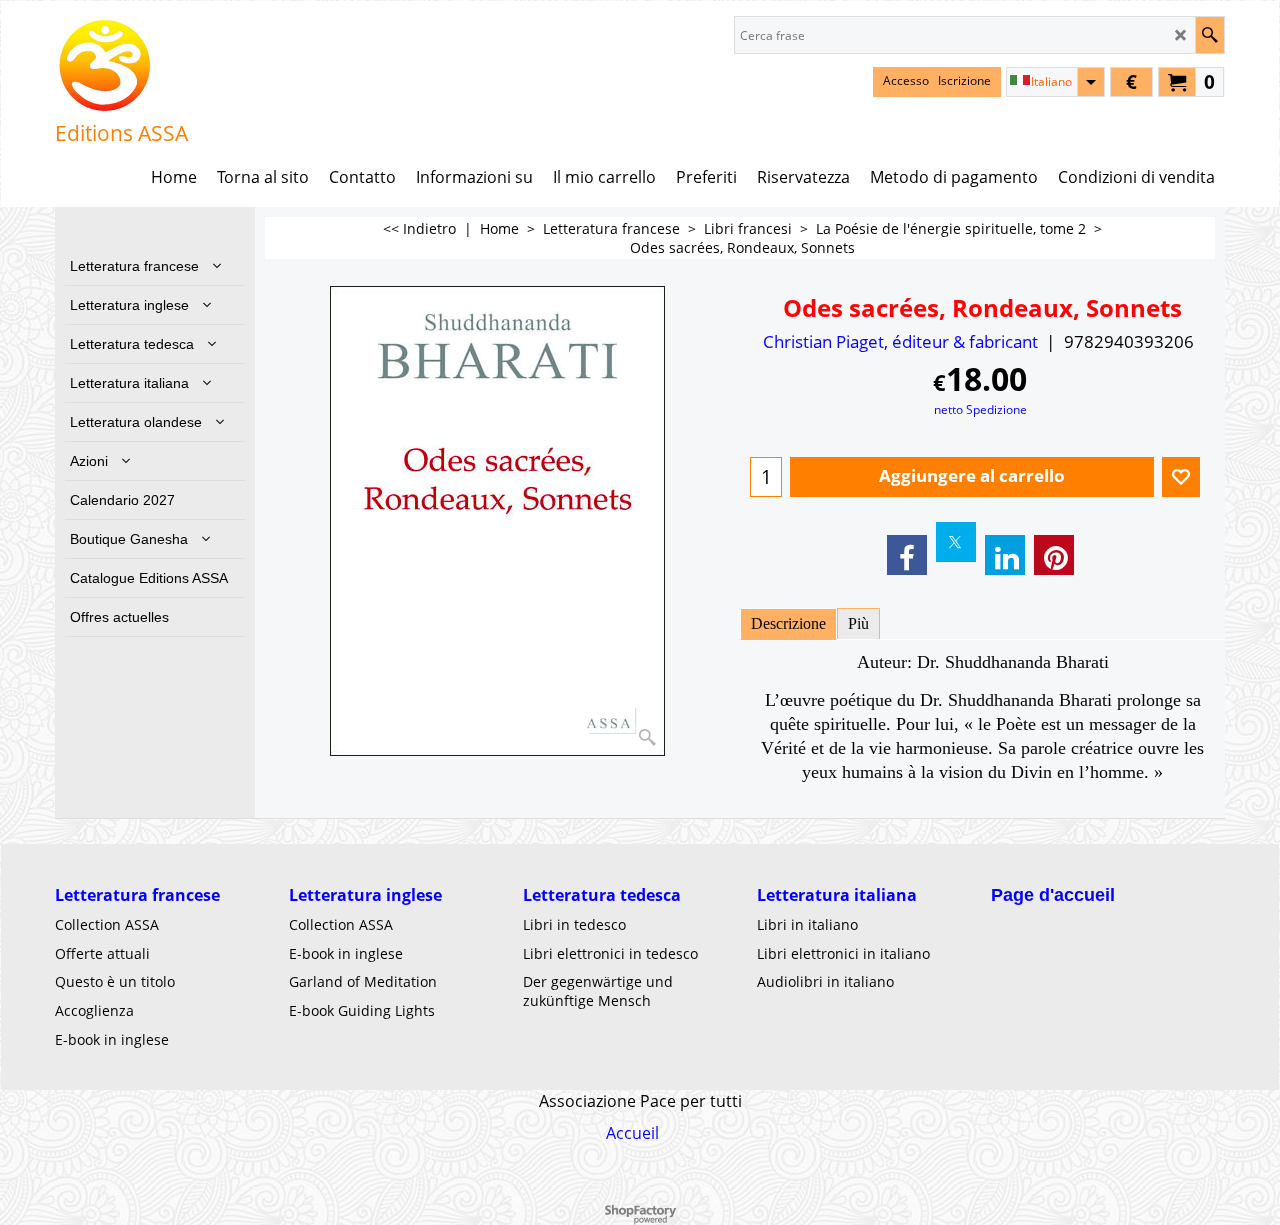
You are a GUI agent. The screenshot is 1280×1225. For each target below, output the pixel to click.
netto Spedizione (980, 409)
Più (858, 623)
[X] (956, 542)
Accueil (632, 1133)
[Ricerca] (1209, 35)
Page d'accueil (1053, 895)
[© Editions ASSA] (121, 66)
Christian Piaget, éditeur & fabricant (900, 341)
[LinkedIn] (1005, 555)
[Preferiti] (1181, 477)
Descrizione (788, 623)
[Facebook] (907, 555)
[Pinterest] (1054, 555)
